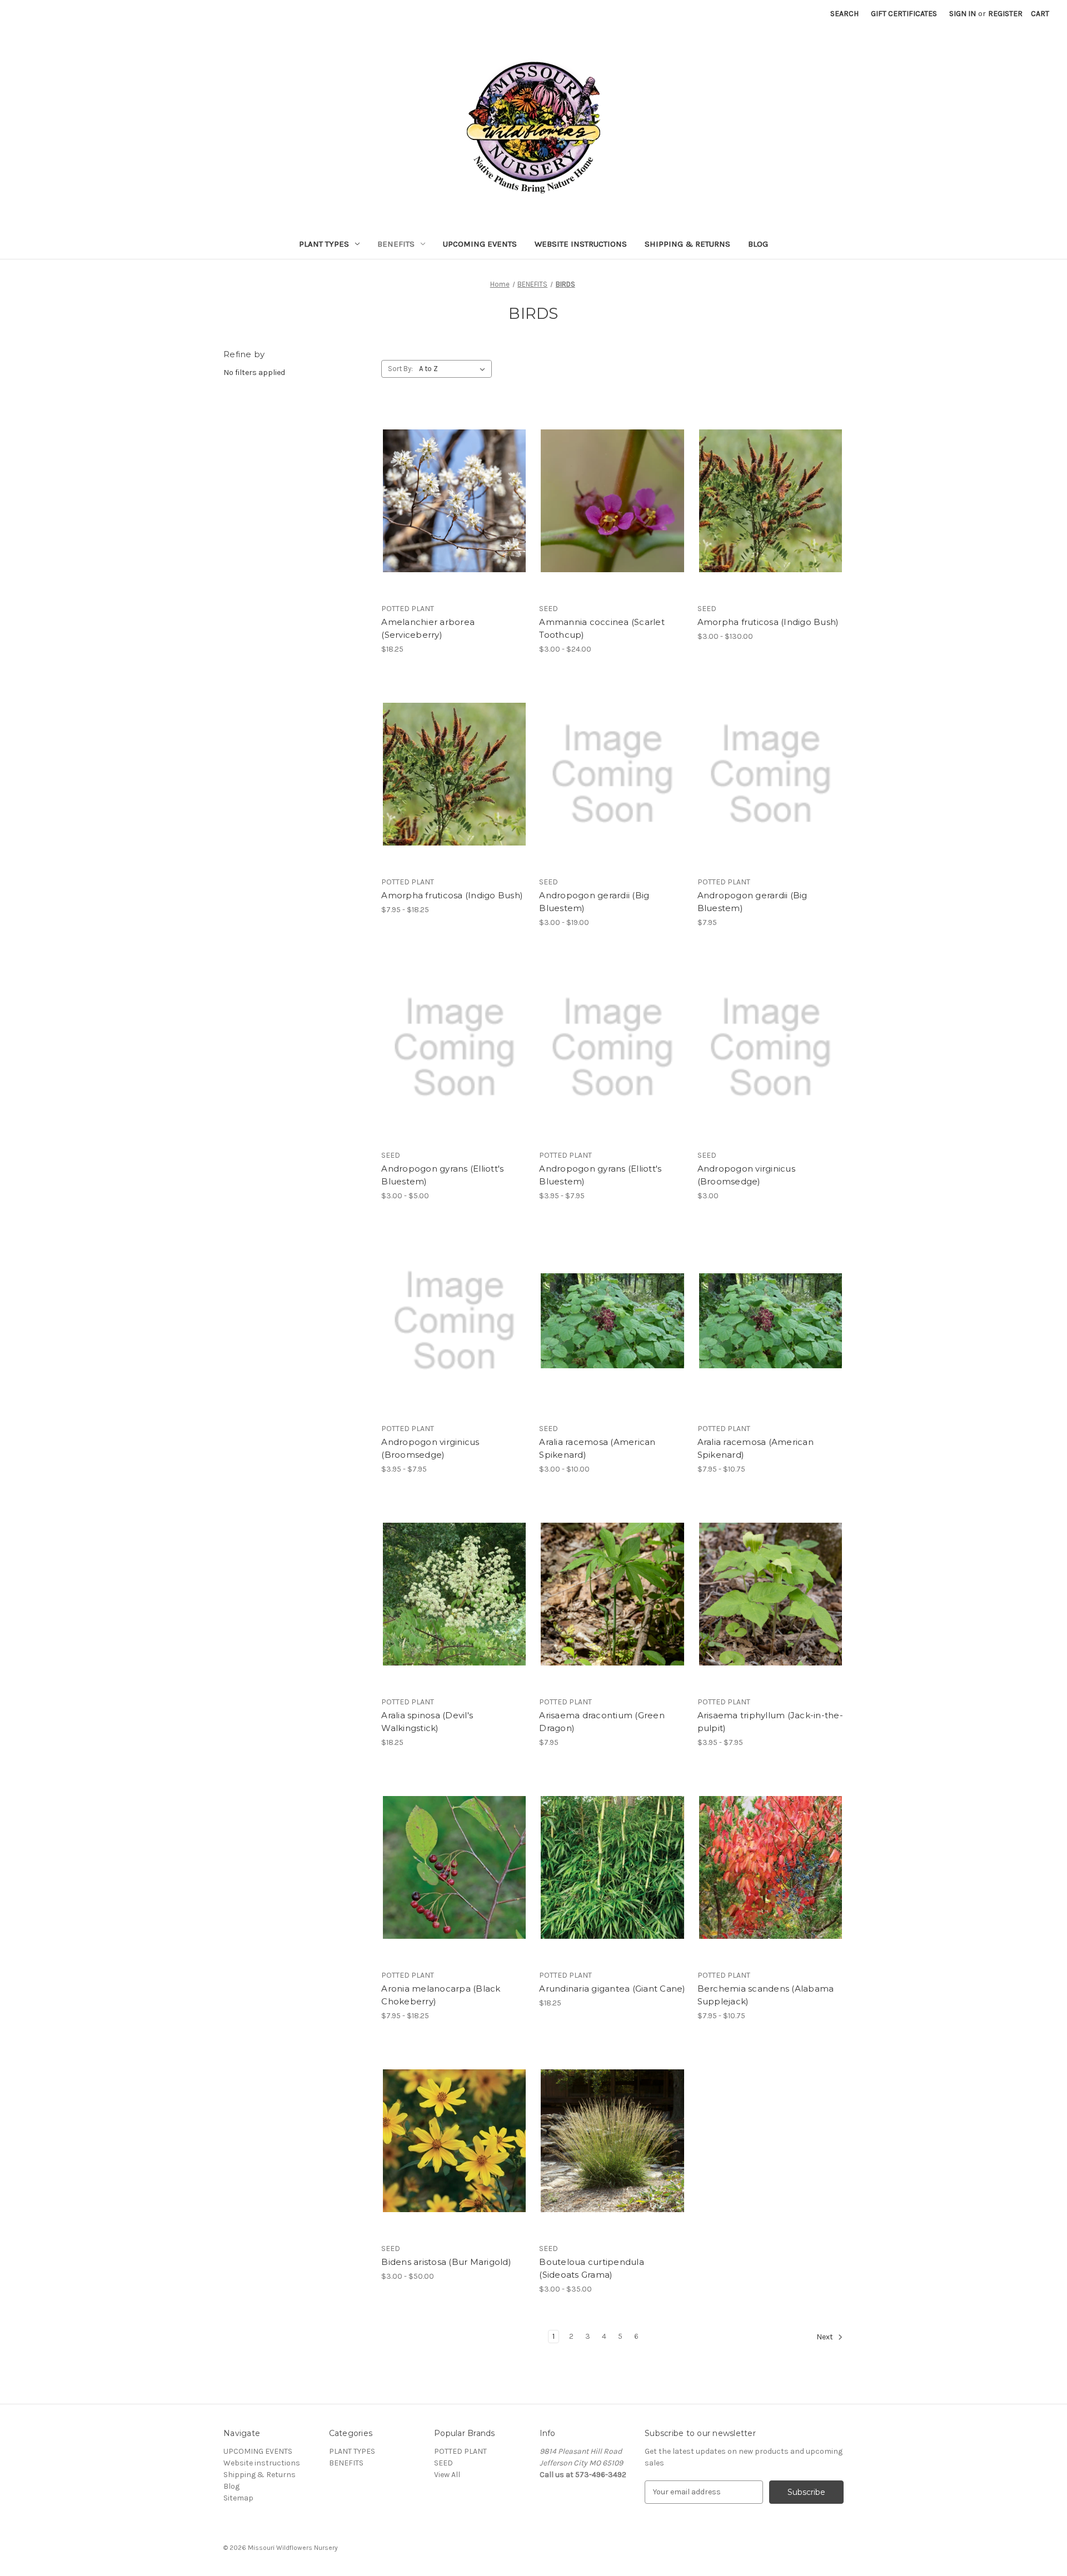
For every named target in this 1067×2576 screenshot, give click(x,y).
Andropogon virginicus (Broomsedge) (746, 1175)
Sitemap (238, 2498)
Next (826, 2337)
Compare (451, 501)
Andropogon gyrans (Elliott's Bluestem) (442, 1175)
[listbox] (454, 369)
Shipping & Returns (687, 244)
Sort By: (400, 369)
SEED (443, 2463)
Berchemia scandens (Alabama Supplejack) (766, 1995)
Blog (758, 244)
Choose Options (612, 521)
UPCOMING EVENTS (480, 244)
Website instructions (581, 244)
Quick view (452, 481)
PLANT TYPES (324, 244)
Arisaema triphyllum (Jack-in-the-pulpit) (770, 1722)
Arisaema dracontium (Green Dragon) (602, 1722)
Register (1005, 14)
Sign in (963, 14)
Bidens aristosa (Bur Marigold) (446, 2262)
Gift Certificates (904, 14)
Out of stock (455, 521)
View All (447, 2475)
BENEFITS (396, 244)
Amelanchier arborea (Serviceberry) (428, 628)
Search (844, 14)
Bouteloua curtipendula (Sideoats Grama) (592, 2268)
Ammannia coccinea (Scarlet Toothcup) (602, 628)
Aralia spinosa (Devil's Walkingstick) (427, 1722)
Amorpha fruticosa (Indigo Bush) (768, 622)
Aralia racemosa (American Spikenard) (597, 1448)
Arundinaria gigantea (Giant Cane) (612, 1989)
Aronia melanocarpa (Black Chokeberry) (441, 1995)
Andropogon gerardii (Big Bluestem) (594, 902)
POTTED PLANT (460, 2451)
